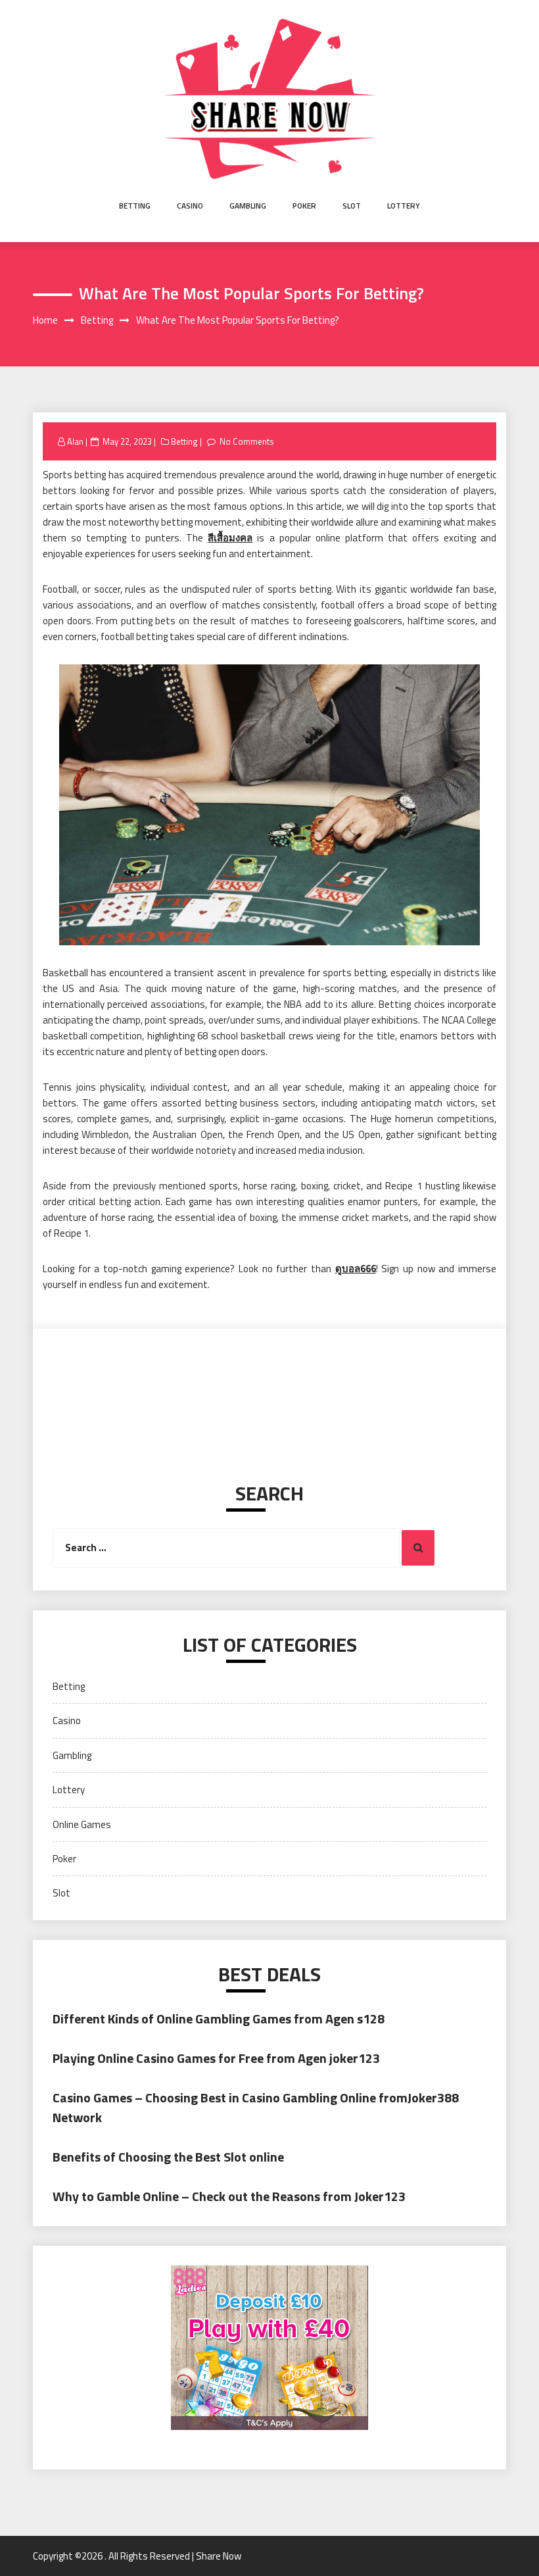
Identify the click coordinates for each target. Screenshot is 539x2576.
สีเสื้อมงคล (230, 538)
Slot (352, 206)
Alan (75, 441)
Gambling (248, 206)
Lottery (404, 206)
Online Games (82, 1824)
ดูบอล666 (356, 1269)
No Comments (247, 441)
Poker (304, 206)
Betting (135, 206)
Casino (190, 206)
